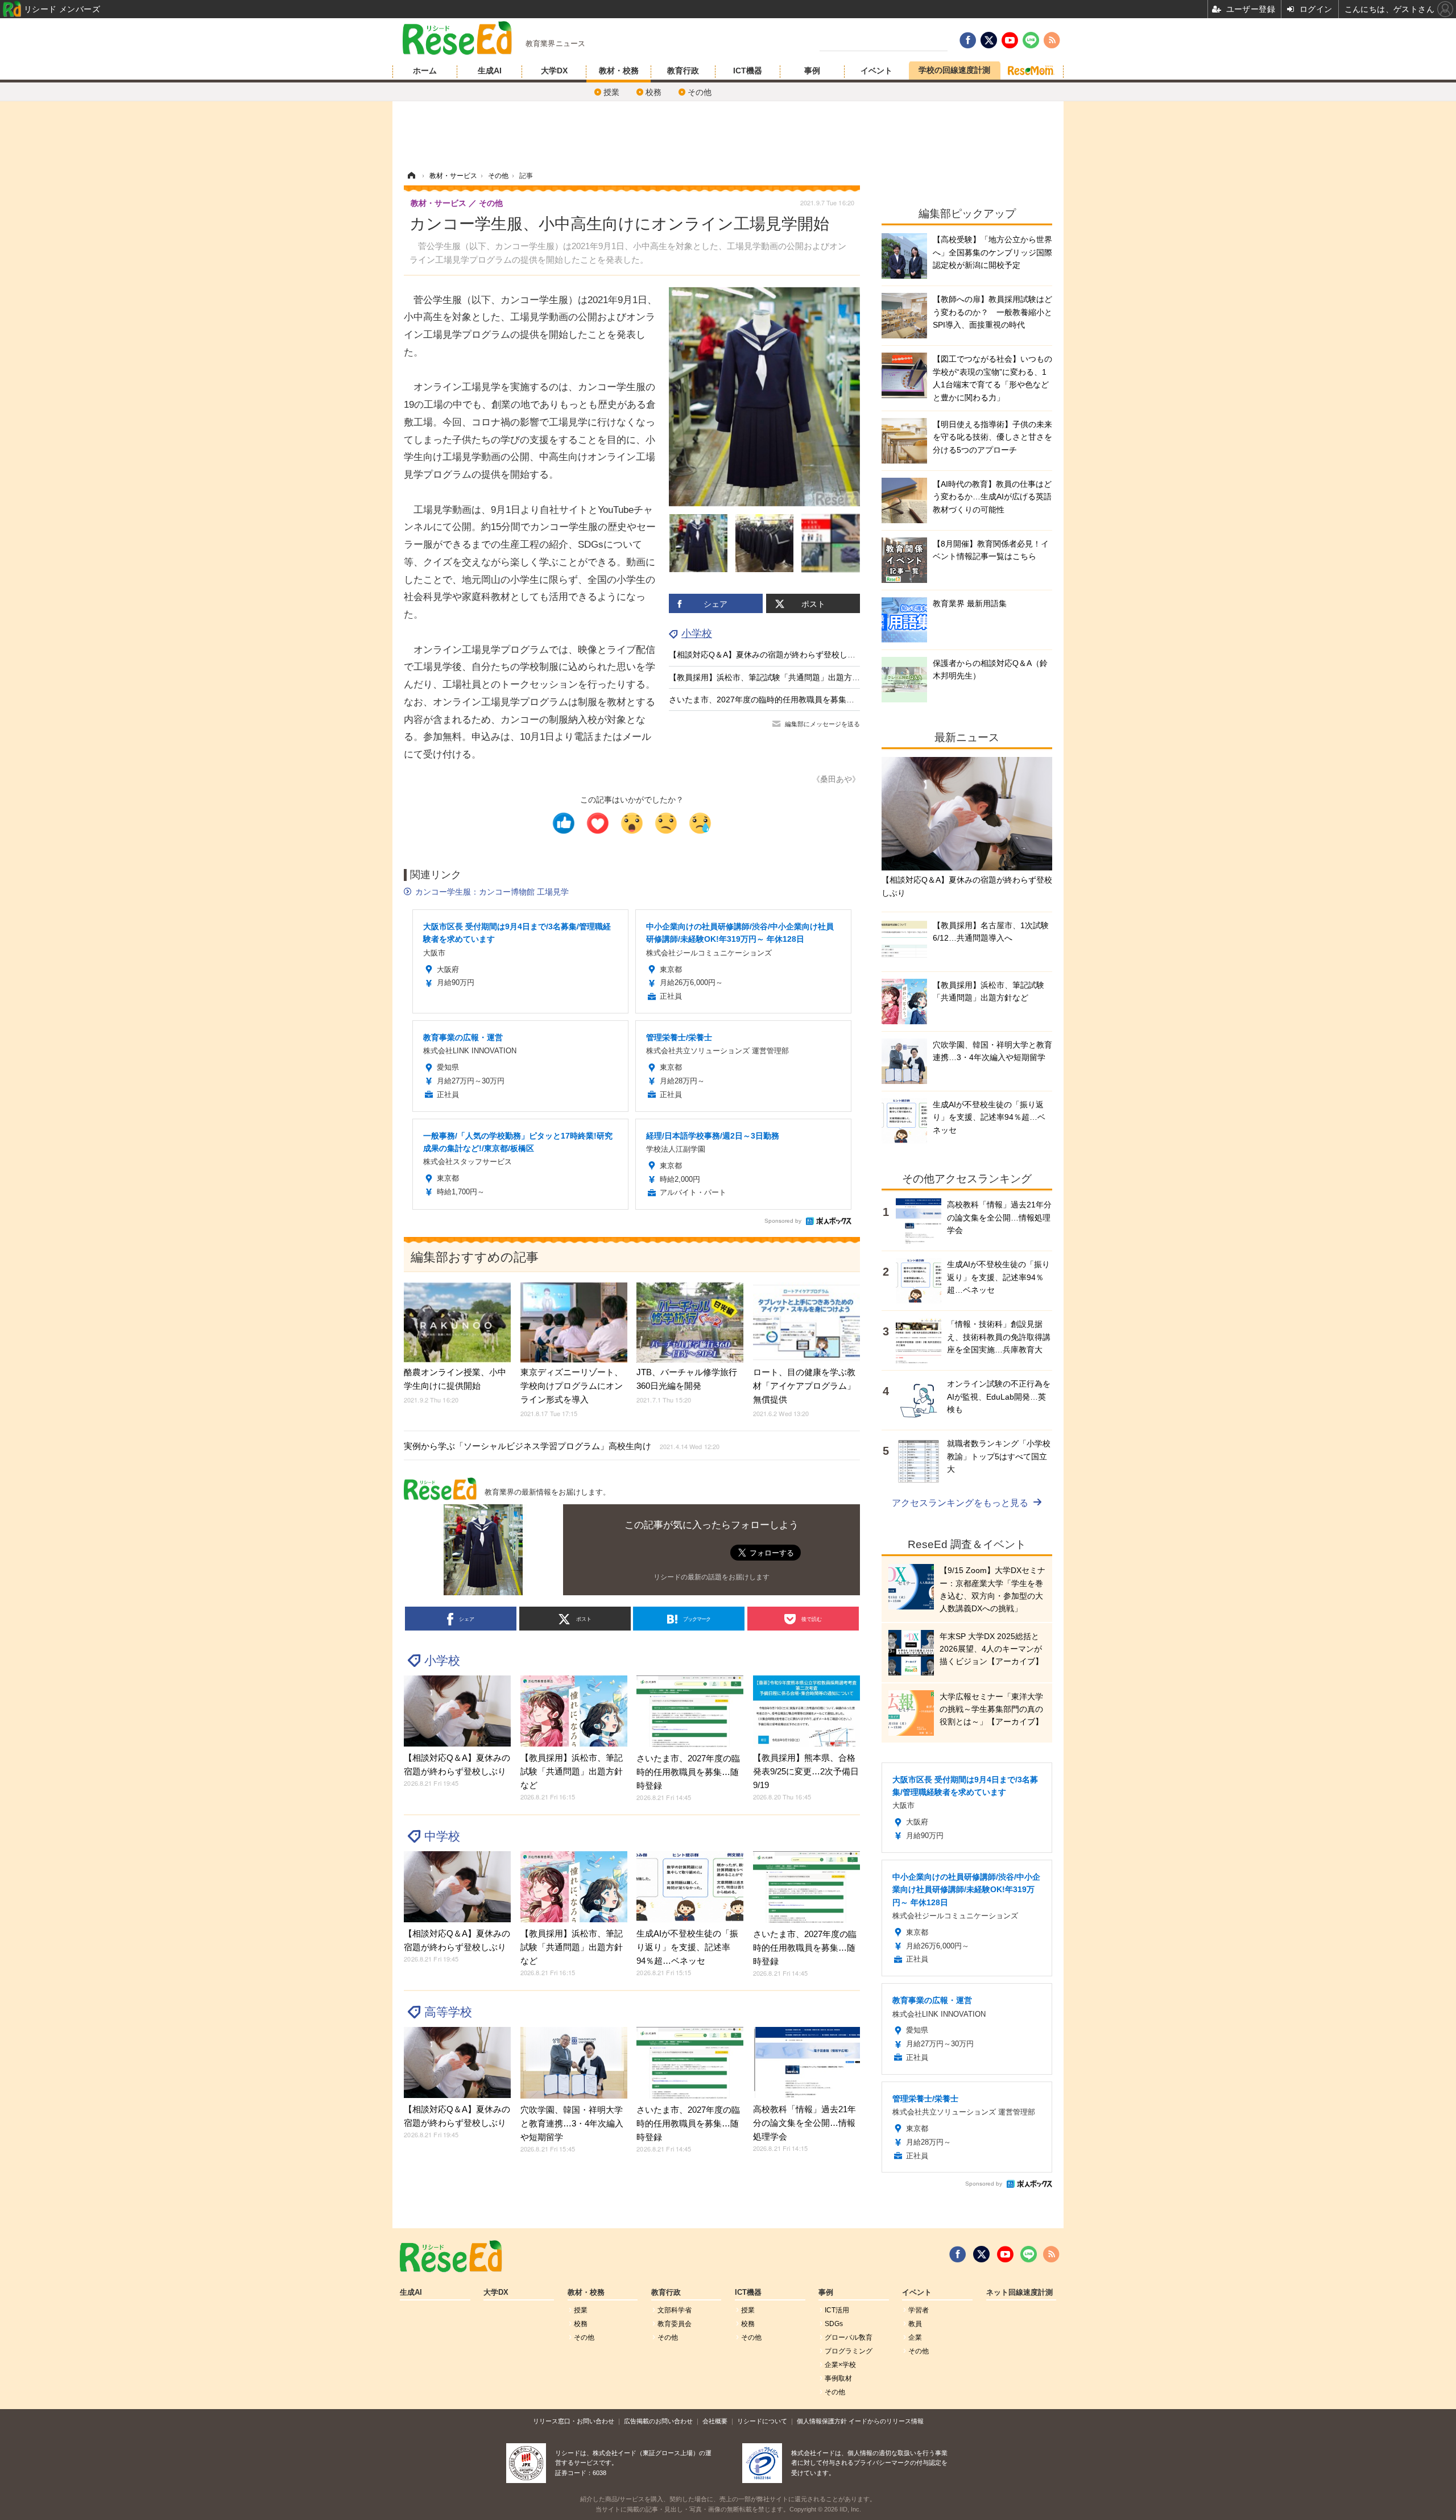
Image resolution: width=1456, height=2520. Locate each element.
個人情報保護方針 (822, 2421)
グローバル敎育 (849, 2337)
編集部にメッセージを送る (822, 724)
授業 (611, 92)
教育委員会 (675, 2324)
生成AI (490, 71)
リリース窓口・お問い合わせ (574, 2421)
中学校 (442, 1836)
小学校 (697, 634)
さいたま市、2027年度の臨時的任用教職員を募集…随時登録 (777, 700)
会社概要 (715, 2421)
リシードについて (762, 2421)
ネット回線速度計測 (1019, 2293)
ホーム (425, 71)
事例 (812, 71)
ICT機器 (748, 71)
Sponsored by (783, 1221)
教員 (915, 2324)
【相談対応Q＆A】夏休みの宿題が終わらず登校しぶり (766, 655)
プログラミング (849, 2351)
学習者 (919, 2310)
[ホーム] (411, 176)
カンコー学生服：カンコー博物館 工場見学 (492, 892)
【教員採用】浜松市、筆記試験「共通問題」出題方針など (772, 677)
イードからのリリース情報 (886, 2421)
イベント (876, 71)
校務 (653, 92)
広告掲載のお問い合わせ (658, 2421)
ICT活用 (837, 2310)
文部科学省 (675, 2310)
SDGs (834, 2324)
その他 (700, 92)
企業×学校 (840, 2365)
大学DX (554, 71)
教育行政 (683, 71)
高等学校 (448, 2012)
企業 (915, 2337)
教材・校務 (619, 71)
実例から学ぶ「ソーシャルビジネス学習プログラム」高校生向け (562, 1446)
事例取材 (838, 2378)
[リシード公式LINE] (1029, 2254)
